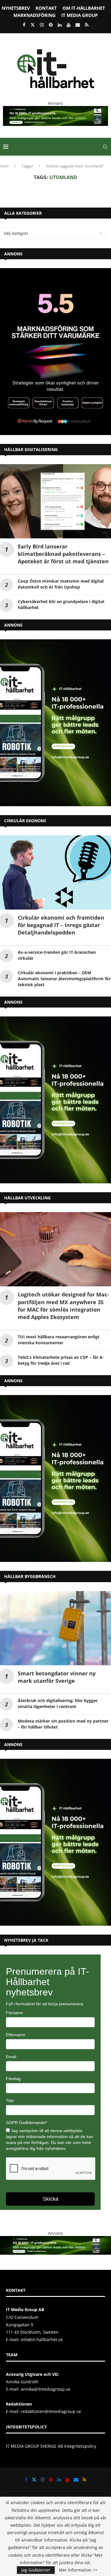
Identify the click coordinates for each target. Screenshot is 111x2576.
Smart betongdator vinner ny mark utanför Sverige (57, 1677)
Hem (4, 166)
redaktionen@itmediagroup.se (51, 2411)
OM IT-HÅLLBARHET (84, 8)
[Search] (105, 147)
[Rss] (87, 25)
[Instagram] (42, 25)
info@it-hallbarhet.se (42, 2339)
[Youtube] (69, 25)
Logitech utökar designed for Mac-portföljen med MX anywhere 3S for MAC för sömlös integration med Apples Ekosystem (63, 1306)
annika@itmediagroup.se (46, 2389)
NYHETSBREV (16, 8)
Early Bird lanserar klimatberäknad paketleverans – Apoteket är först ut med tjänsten (63, 554)
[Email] (78, 25)
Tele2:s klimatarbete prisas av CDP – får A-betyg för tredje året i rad (61, 1360)
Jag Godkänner (36, 2570)
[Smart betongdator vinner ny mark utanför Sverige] (55, 1628)
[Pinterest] (51, 25)
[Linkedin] (60, 25)
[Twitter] (33, 25)
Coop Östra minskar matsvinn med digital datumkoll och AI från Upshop (61, 584)
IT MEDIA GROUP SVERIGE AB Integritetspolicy (51, 2446)
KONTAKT (46, 8)
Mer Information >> (78, 2570)
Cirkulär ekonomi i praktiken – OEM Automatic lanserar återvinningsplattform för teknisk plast (64, 979)
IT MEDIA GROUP (79, 15)
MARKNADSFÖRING (34, 15)
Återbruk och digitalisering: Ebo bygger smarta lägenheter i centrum (58, 1703)
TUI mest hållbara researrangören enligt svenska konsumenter (59, 1340)
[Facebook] (24, 25)
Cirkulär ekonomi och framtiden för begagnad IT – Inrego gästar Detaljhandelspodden (61, 925)
